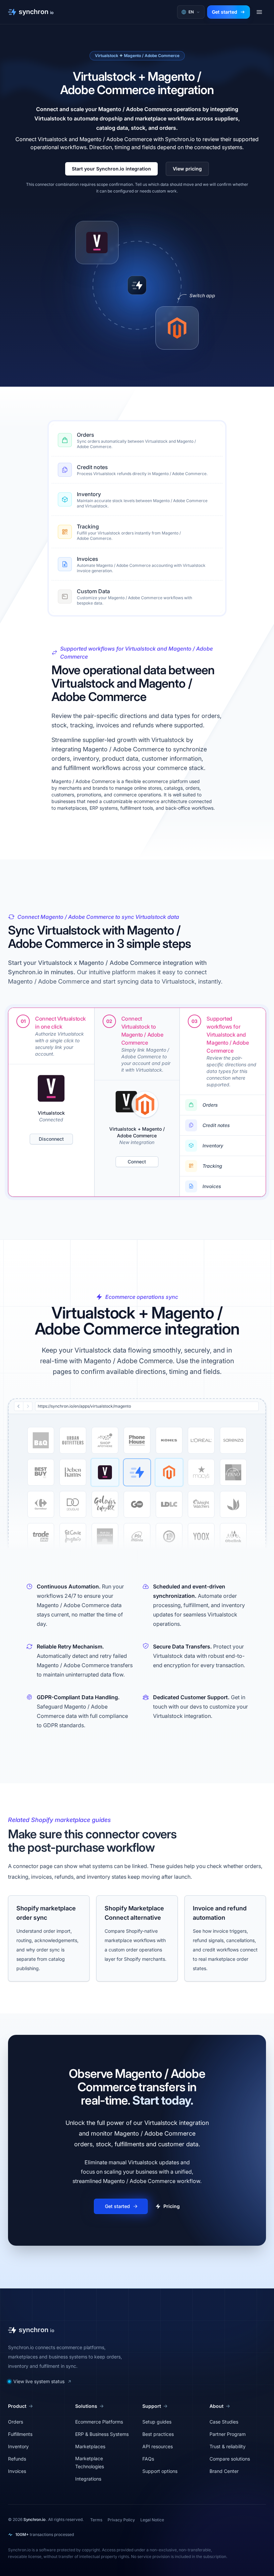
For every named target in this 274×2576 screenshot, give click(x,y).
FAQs (148, 2459)
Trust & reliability (228, 2446)
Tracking (88, 526)
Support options (160, 2471)
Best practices (158, 2434)
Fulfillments (20, 2434)
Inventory (89, 494)
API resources (158, 2446)
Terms (96, 2520)
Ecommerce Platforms (99, 2422)
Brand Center (224, 2471)
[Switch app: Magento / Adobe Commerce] (177, 328)
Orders (86, 435)
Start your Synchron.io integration (111, 169)
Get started (225, 12)
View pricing (187, 169)
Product (17, 2406)
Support (152, 2406)
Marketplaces (90, 2446)
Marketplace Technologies (90, 2462)
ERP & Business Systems (102, 2434)
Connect (137, 1162)
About (217, 2406)
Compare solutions (230, 2459)
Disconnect (51, 1139)
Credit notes (92, 467)
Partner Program (228, 2434)
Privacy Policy (121, 2520)
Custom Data (93, 591)
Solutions (86, 2406)
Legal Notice (152, 2520)
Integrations (88, 2479)
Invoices (88, 559)
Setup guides (157, 2422)
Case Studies (224, 2422)
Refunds (17, 2459)
